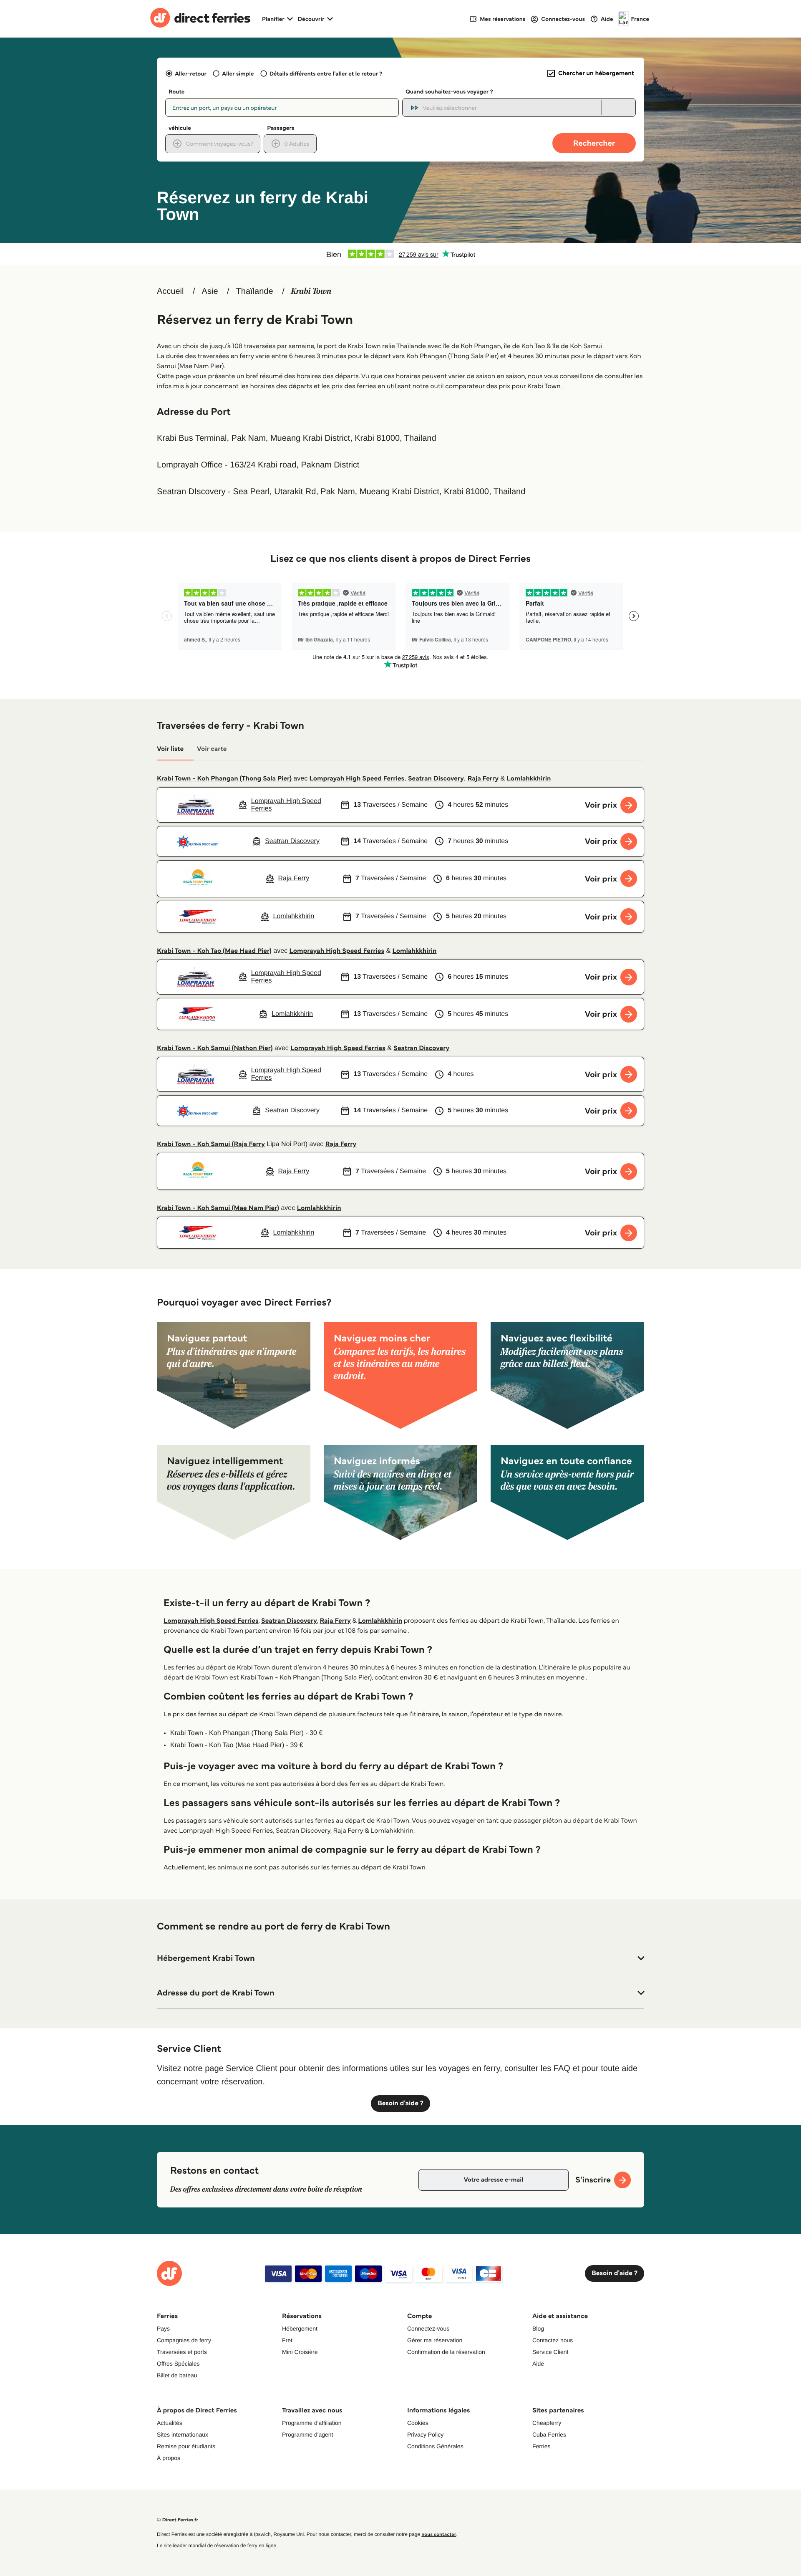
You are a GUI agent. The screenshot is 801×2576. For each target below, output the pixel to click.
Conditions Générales (435, 2446)
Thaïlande (255, 291)
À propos (169, 2458)
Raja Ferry (483, 779)
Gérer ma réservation (435, 2340)
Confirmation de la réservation (446, 2352)
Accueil (170, 291)
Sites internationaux (183, 2435)
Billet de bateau (177, 2375)
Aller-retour (191, 73)
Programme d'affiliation (312, 2423)
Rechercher (594, 143)
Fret (287, 2340)
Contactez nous (553, 2340)
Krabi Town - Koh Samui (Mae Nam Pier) (218, 1208)
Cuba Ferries (549, 2435)
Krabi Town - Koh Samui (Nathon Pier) (215, 1048)
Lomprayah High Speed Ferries (357, 779)
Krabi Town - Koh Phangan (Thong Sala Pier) (224, 779)
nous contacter (439, 2534)
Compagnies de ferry (184, 2340)
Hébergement (300, 2329)
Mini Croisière (300, 2352)
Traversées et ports (182, 2352)
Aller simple (238, 73)
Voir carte (212, 749)
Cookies (418, 2423)
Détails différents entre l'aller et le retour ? (326, 73)
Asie (210, 291)
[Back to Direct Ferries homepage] (200, 19)
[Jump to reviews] (400, 254)
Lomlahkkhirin (529, 779)
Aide (538, 2364)
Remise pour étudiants (186, 2446)
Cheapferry (547, 2423)
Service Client (550, 2352)
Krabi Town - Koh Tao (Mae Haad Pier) (214, 951)
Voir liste (170, 749)
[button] (400, 1958)
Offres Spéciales (178, 2364)
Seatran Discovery (436, 779)
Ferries (542, 2446)
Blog (538, 2329)
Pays (163, 2329)
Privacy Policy (425, 2435)
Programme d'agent (308, 2435)
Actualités (170, 2423)
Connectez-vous (428, 2329)
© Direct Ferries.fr (178, 2520)
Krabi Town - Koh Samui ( (195, 1144)
